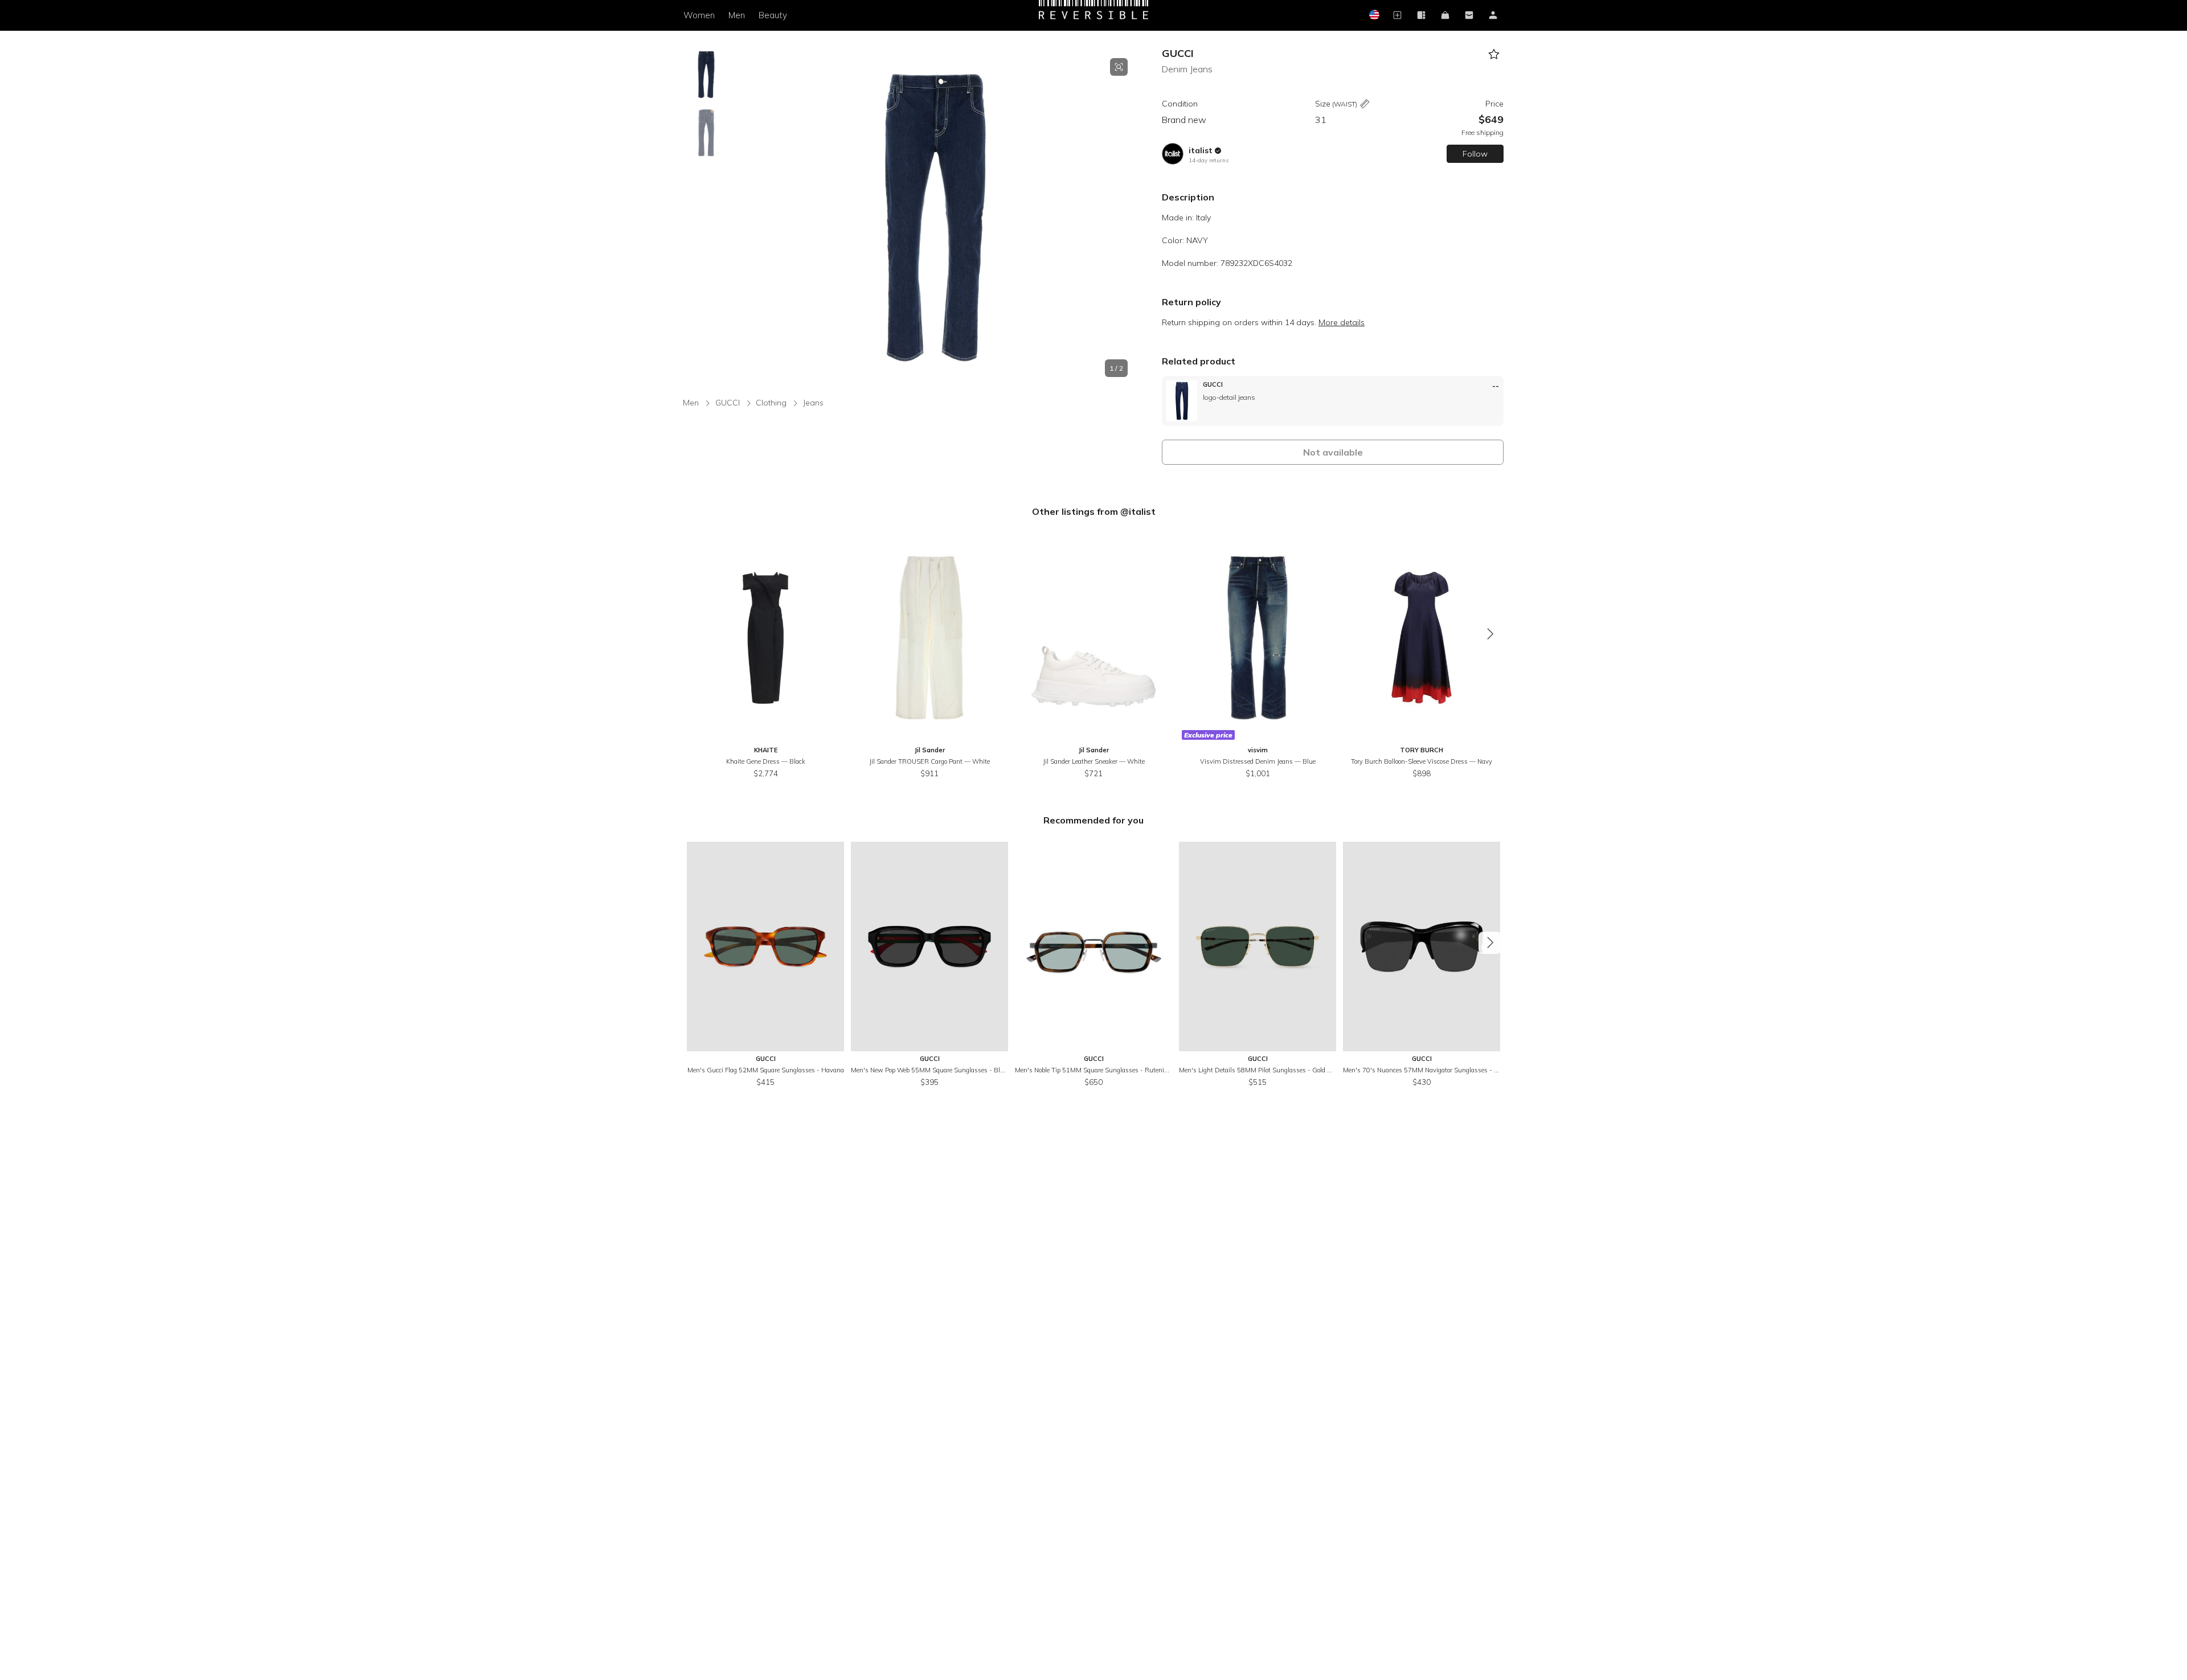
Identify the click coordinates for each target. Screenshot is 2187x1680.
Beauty (773, 15)
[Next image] (1128, 218)
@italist (1138, 511)
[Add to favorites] (1494, 54)
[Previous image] (743, 218)
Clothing (771, 403)
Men (737, 15)
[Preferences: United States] (1373, 16)
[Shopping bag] (1445, 16)
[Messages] (1469, 16)
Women (699, 15)
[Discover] (1421, 16)
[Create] (1397, 16)
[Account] (1493, 16)
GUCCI (1178, 53)
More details (1342, 322)
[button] (935, 218)
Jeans (813, 403)
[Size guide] (1365, 105)
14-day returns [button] (1209, 160)
